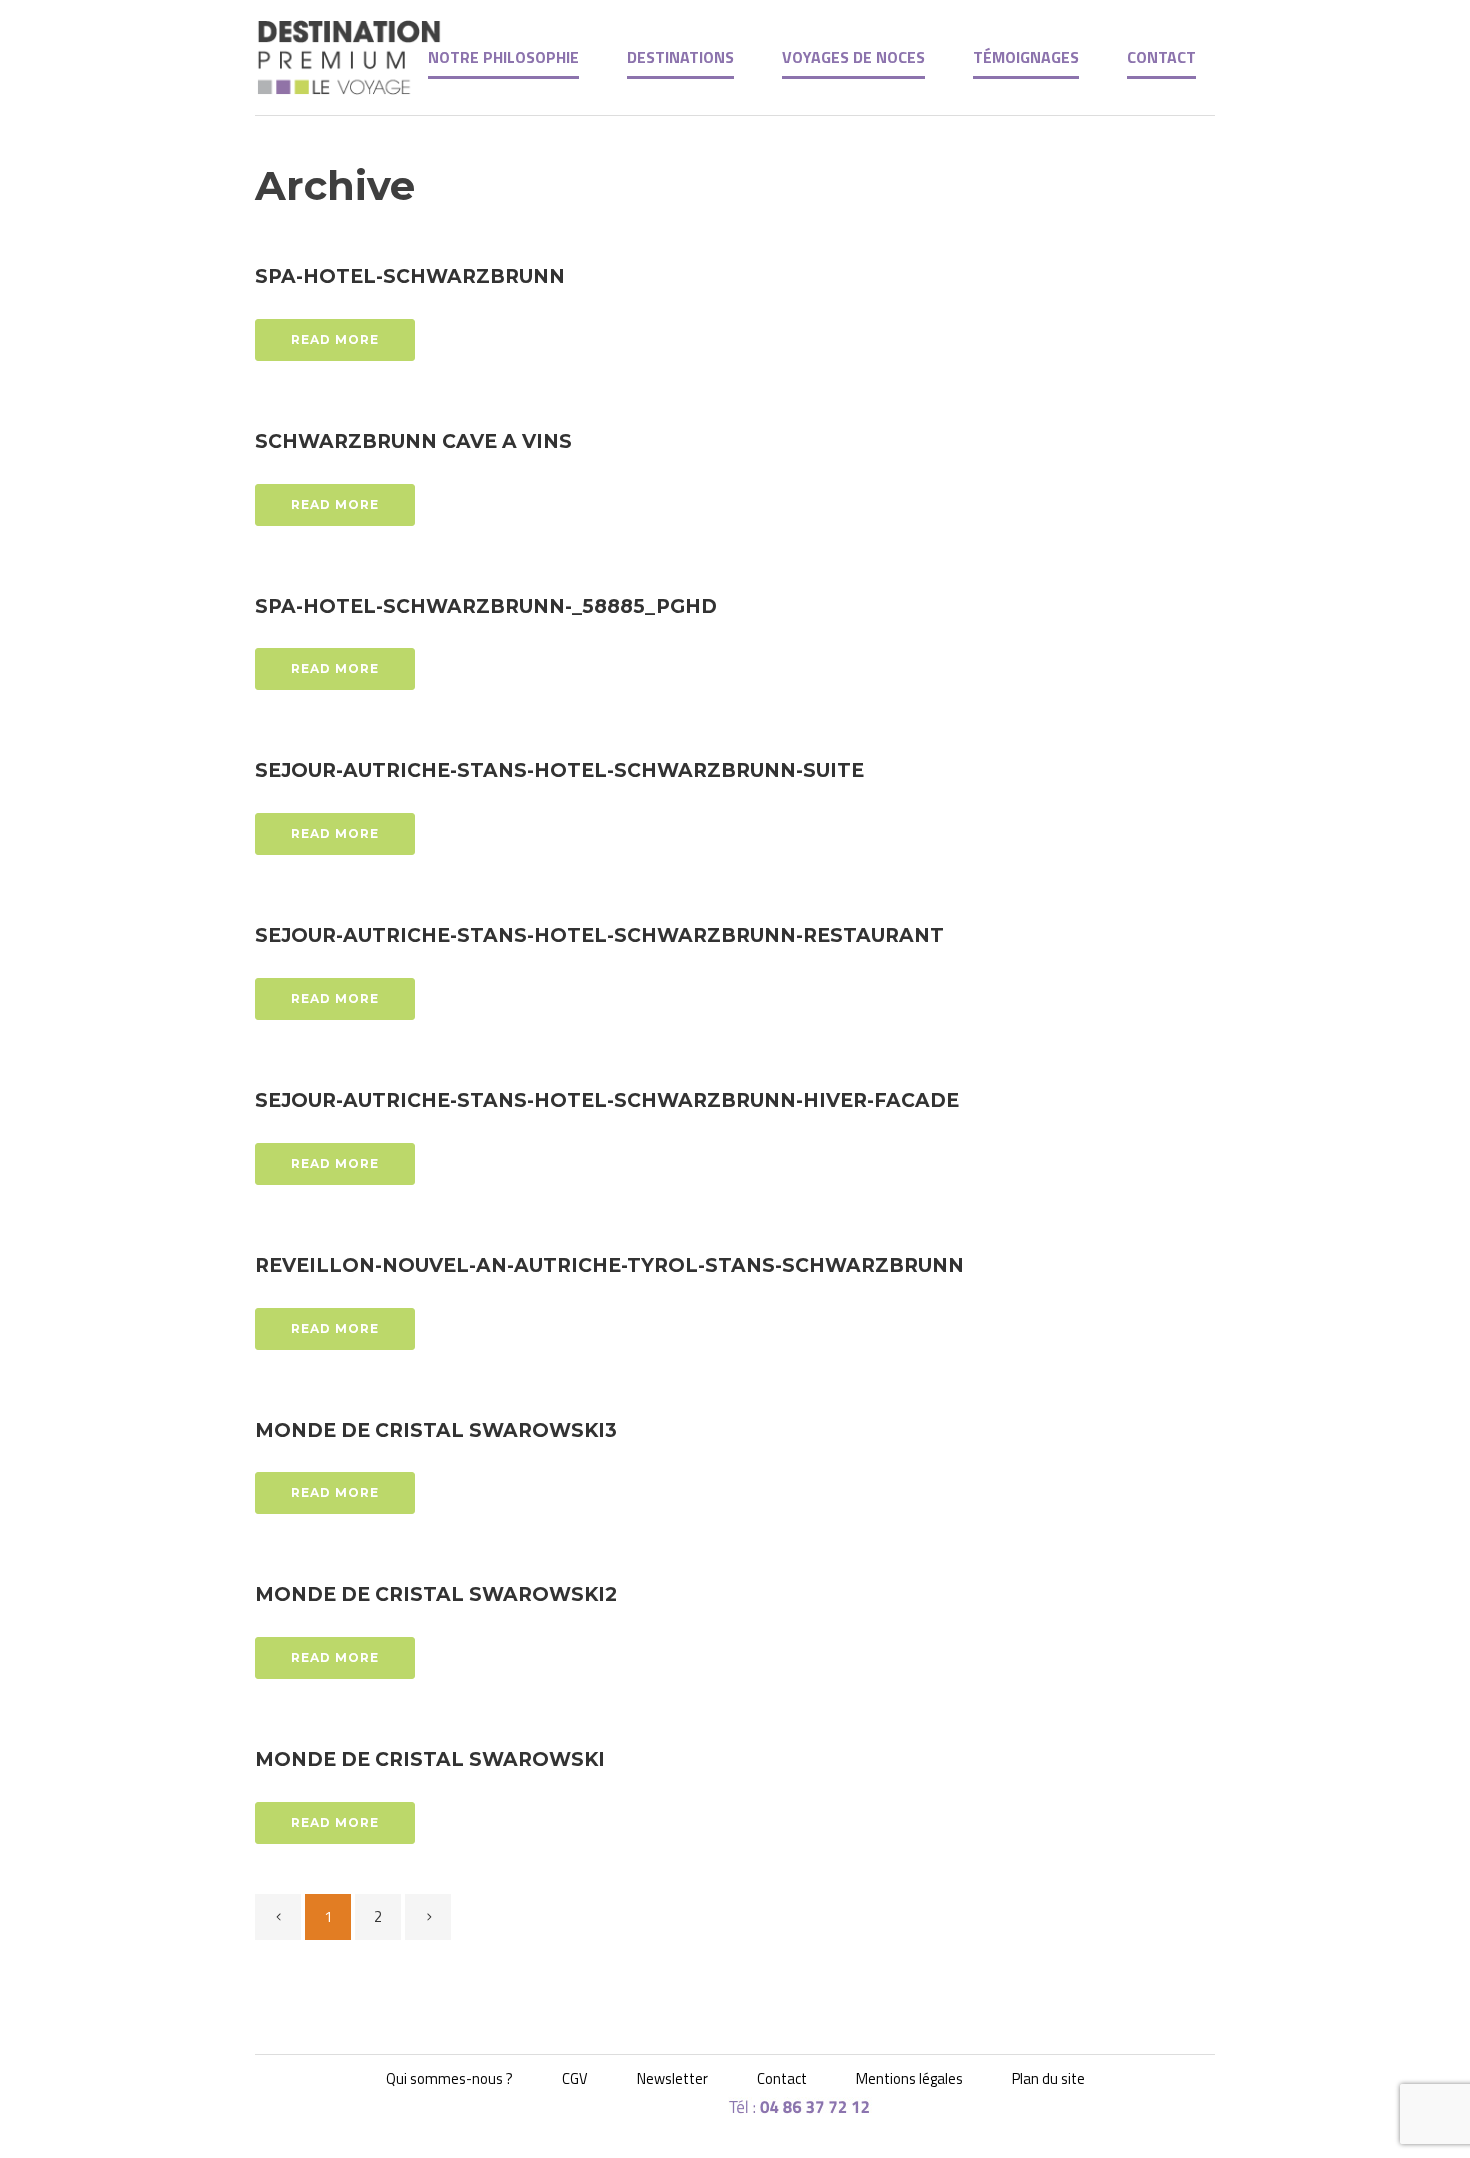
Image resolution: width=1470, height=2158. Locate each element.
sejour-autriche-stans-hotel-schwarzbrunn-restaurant (599, 935)
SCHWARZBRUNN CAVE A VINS (413, 441)
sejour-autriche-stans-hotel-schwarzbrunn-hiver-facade (607, 1100)
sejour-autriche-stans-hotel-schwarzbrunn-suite (559, 770)
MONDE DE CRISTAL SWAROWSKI (430, 1759)
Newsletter (672, 2078)
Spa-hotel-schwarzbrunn (410, 276)
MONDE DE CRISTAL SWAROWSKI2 (436, 1594)
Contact (782, 2078)
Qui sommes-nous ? (449, 2078)
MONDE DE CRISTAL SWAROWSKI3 (436, 1430)
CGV (575, 2078)
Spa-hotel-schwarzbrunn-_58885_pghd (486, 606)
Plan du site (1048, 2078)
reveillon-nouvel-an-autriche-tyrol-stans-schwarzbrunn (609, 1265)
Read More (335, 339)
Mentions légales (909, 2078)
